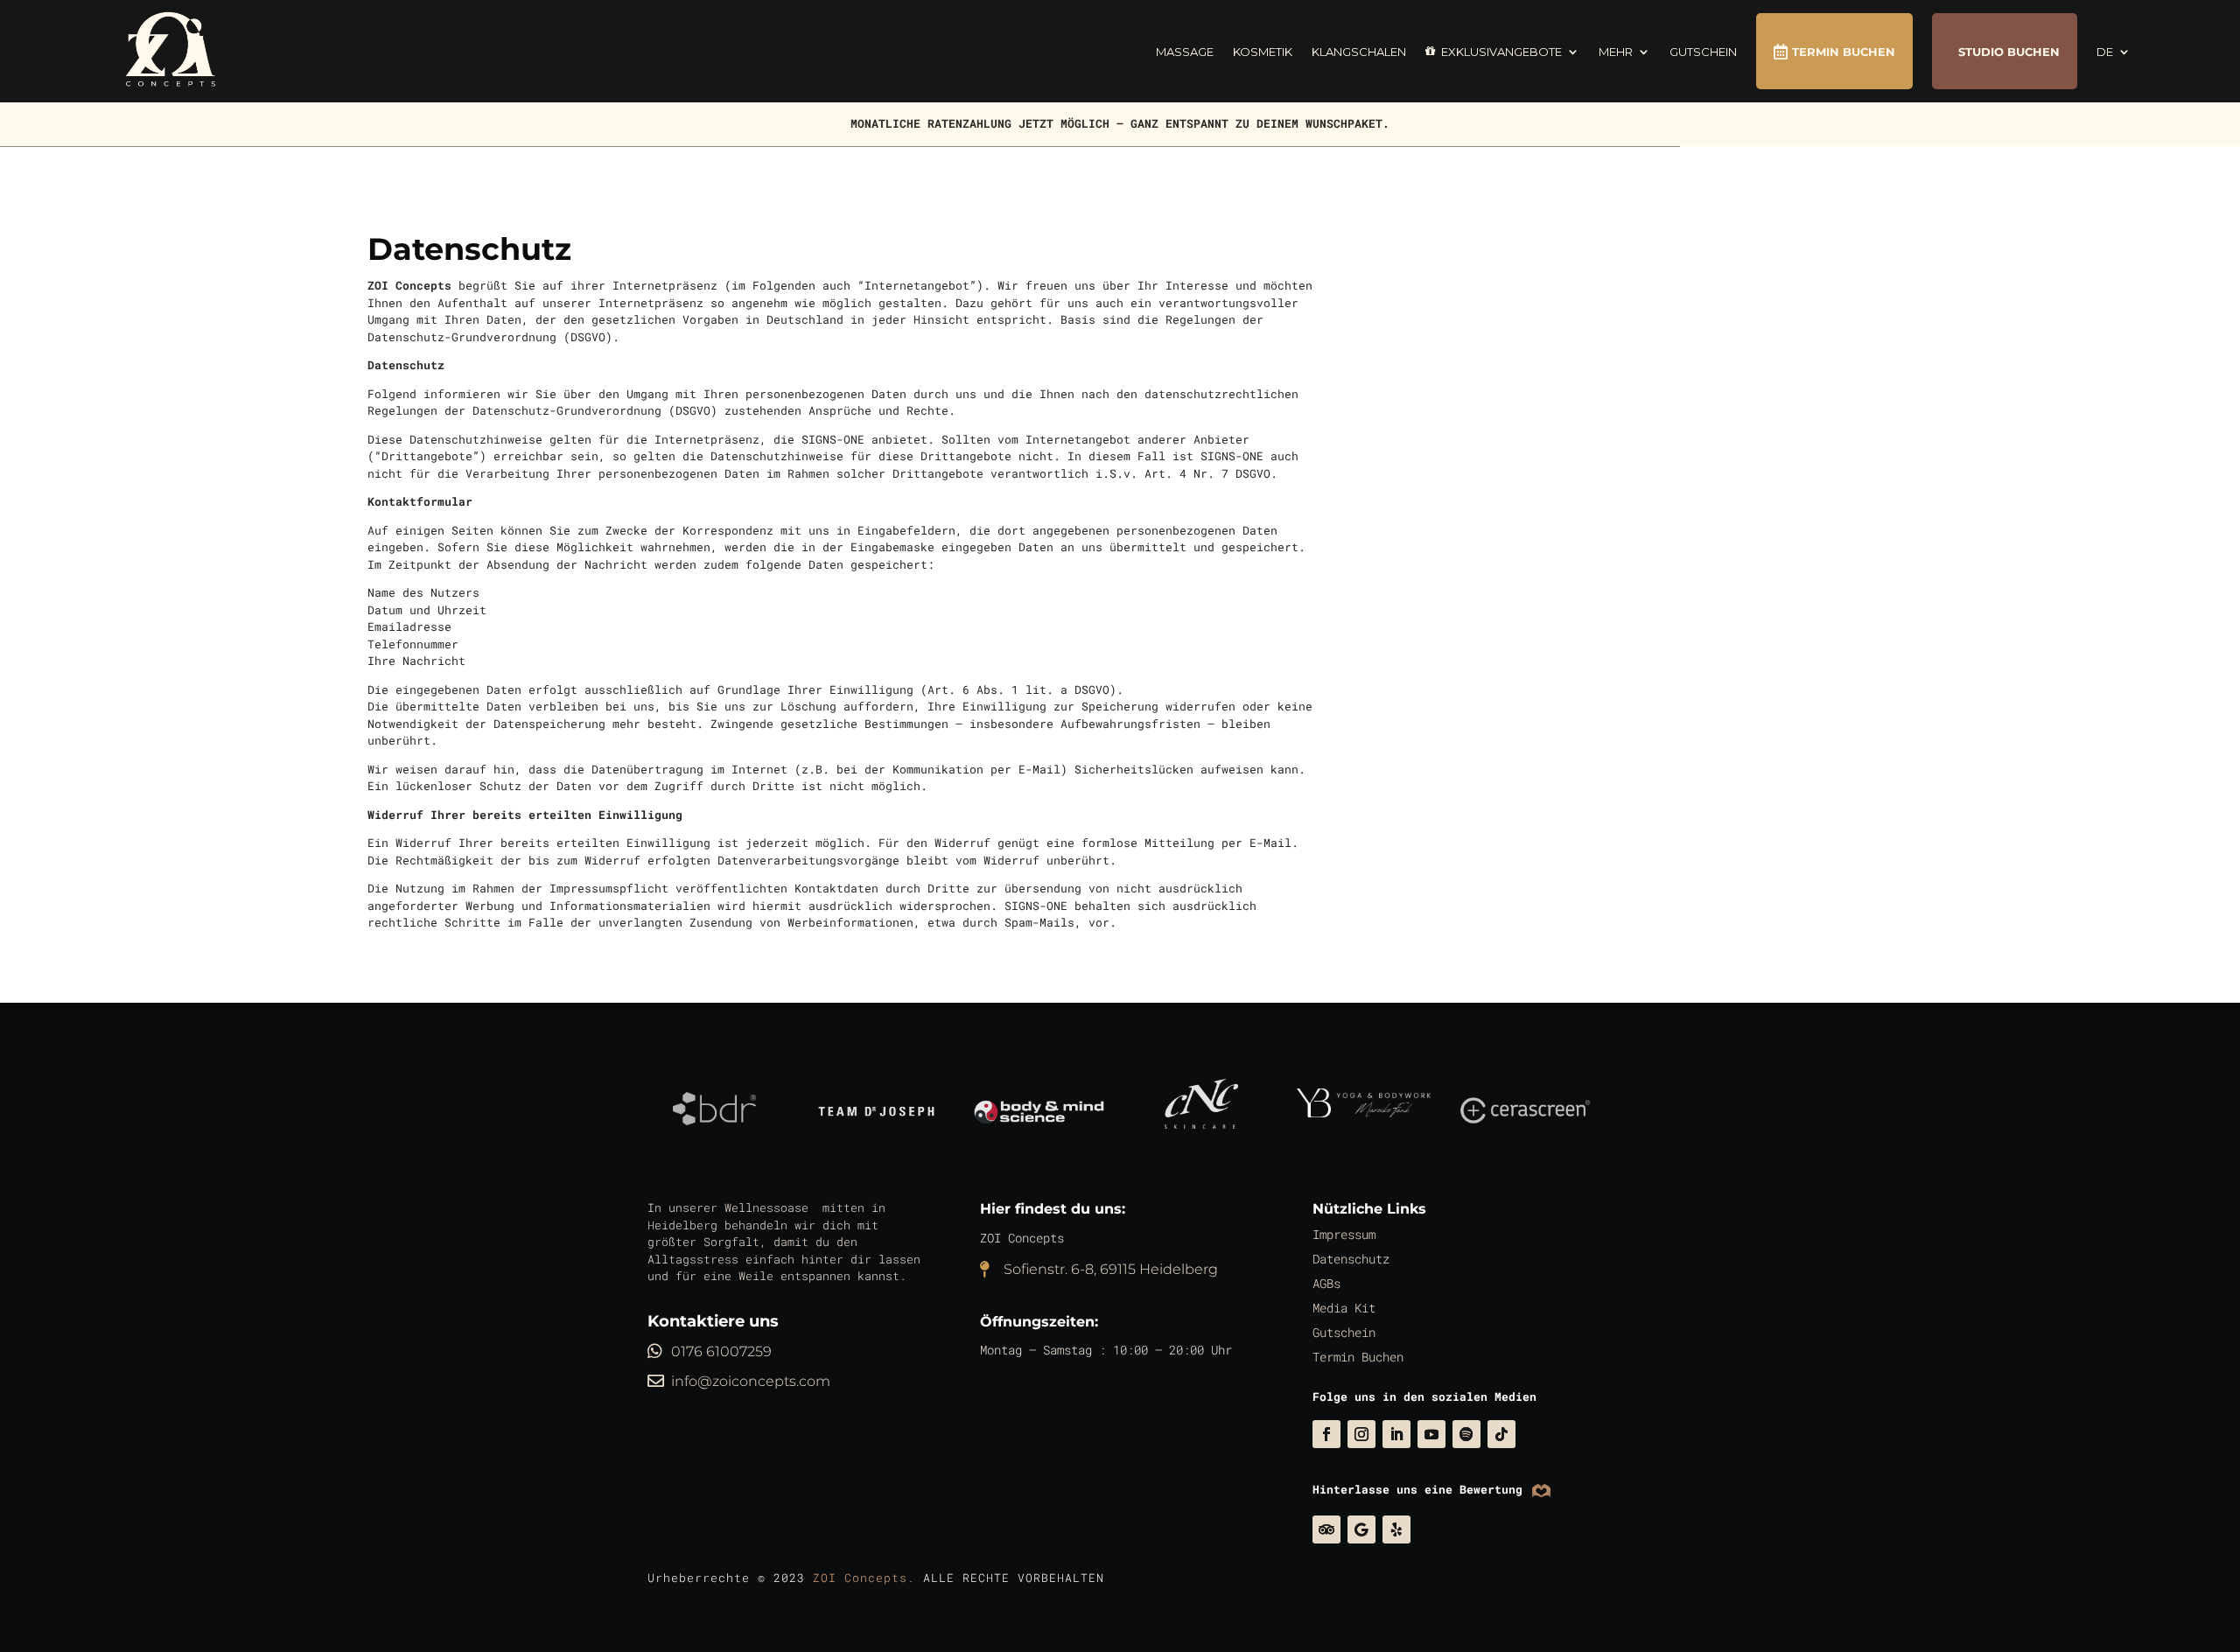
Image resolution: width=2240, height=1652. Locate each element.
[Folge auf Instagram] (1361, 1434)
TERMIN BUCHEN (1844, 52)
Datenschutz (1351, 1259)
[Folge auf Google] (1361, 1529)
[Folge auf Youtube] (1431, 1434)
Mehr (1616, 52)
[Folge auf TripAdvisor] (1326, 1529)
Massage (1185, 52)
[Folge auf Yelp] (1396, 1529)
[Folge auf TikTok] (1501, 1434)
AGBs (1326, 1283)
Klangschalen (1359, 52)
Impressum (1344, 1234)
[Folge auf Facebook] (1326, 1434)
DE (2105, 52)
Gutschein (1703, 52)
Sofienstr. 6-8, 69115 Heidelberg (1111, 1269)
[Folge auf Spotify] (1466, 1434)
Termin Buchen (1358, 1357)
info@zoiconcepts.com (751, 1381)
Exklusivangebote (1501, 52)
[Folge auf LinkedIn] (1396, 1434)
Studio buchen (2009, 52)
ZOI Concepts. (864, 1578)
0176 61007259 (721, 1351)
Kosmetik (1263, 52)
